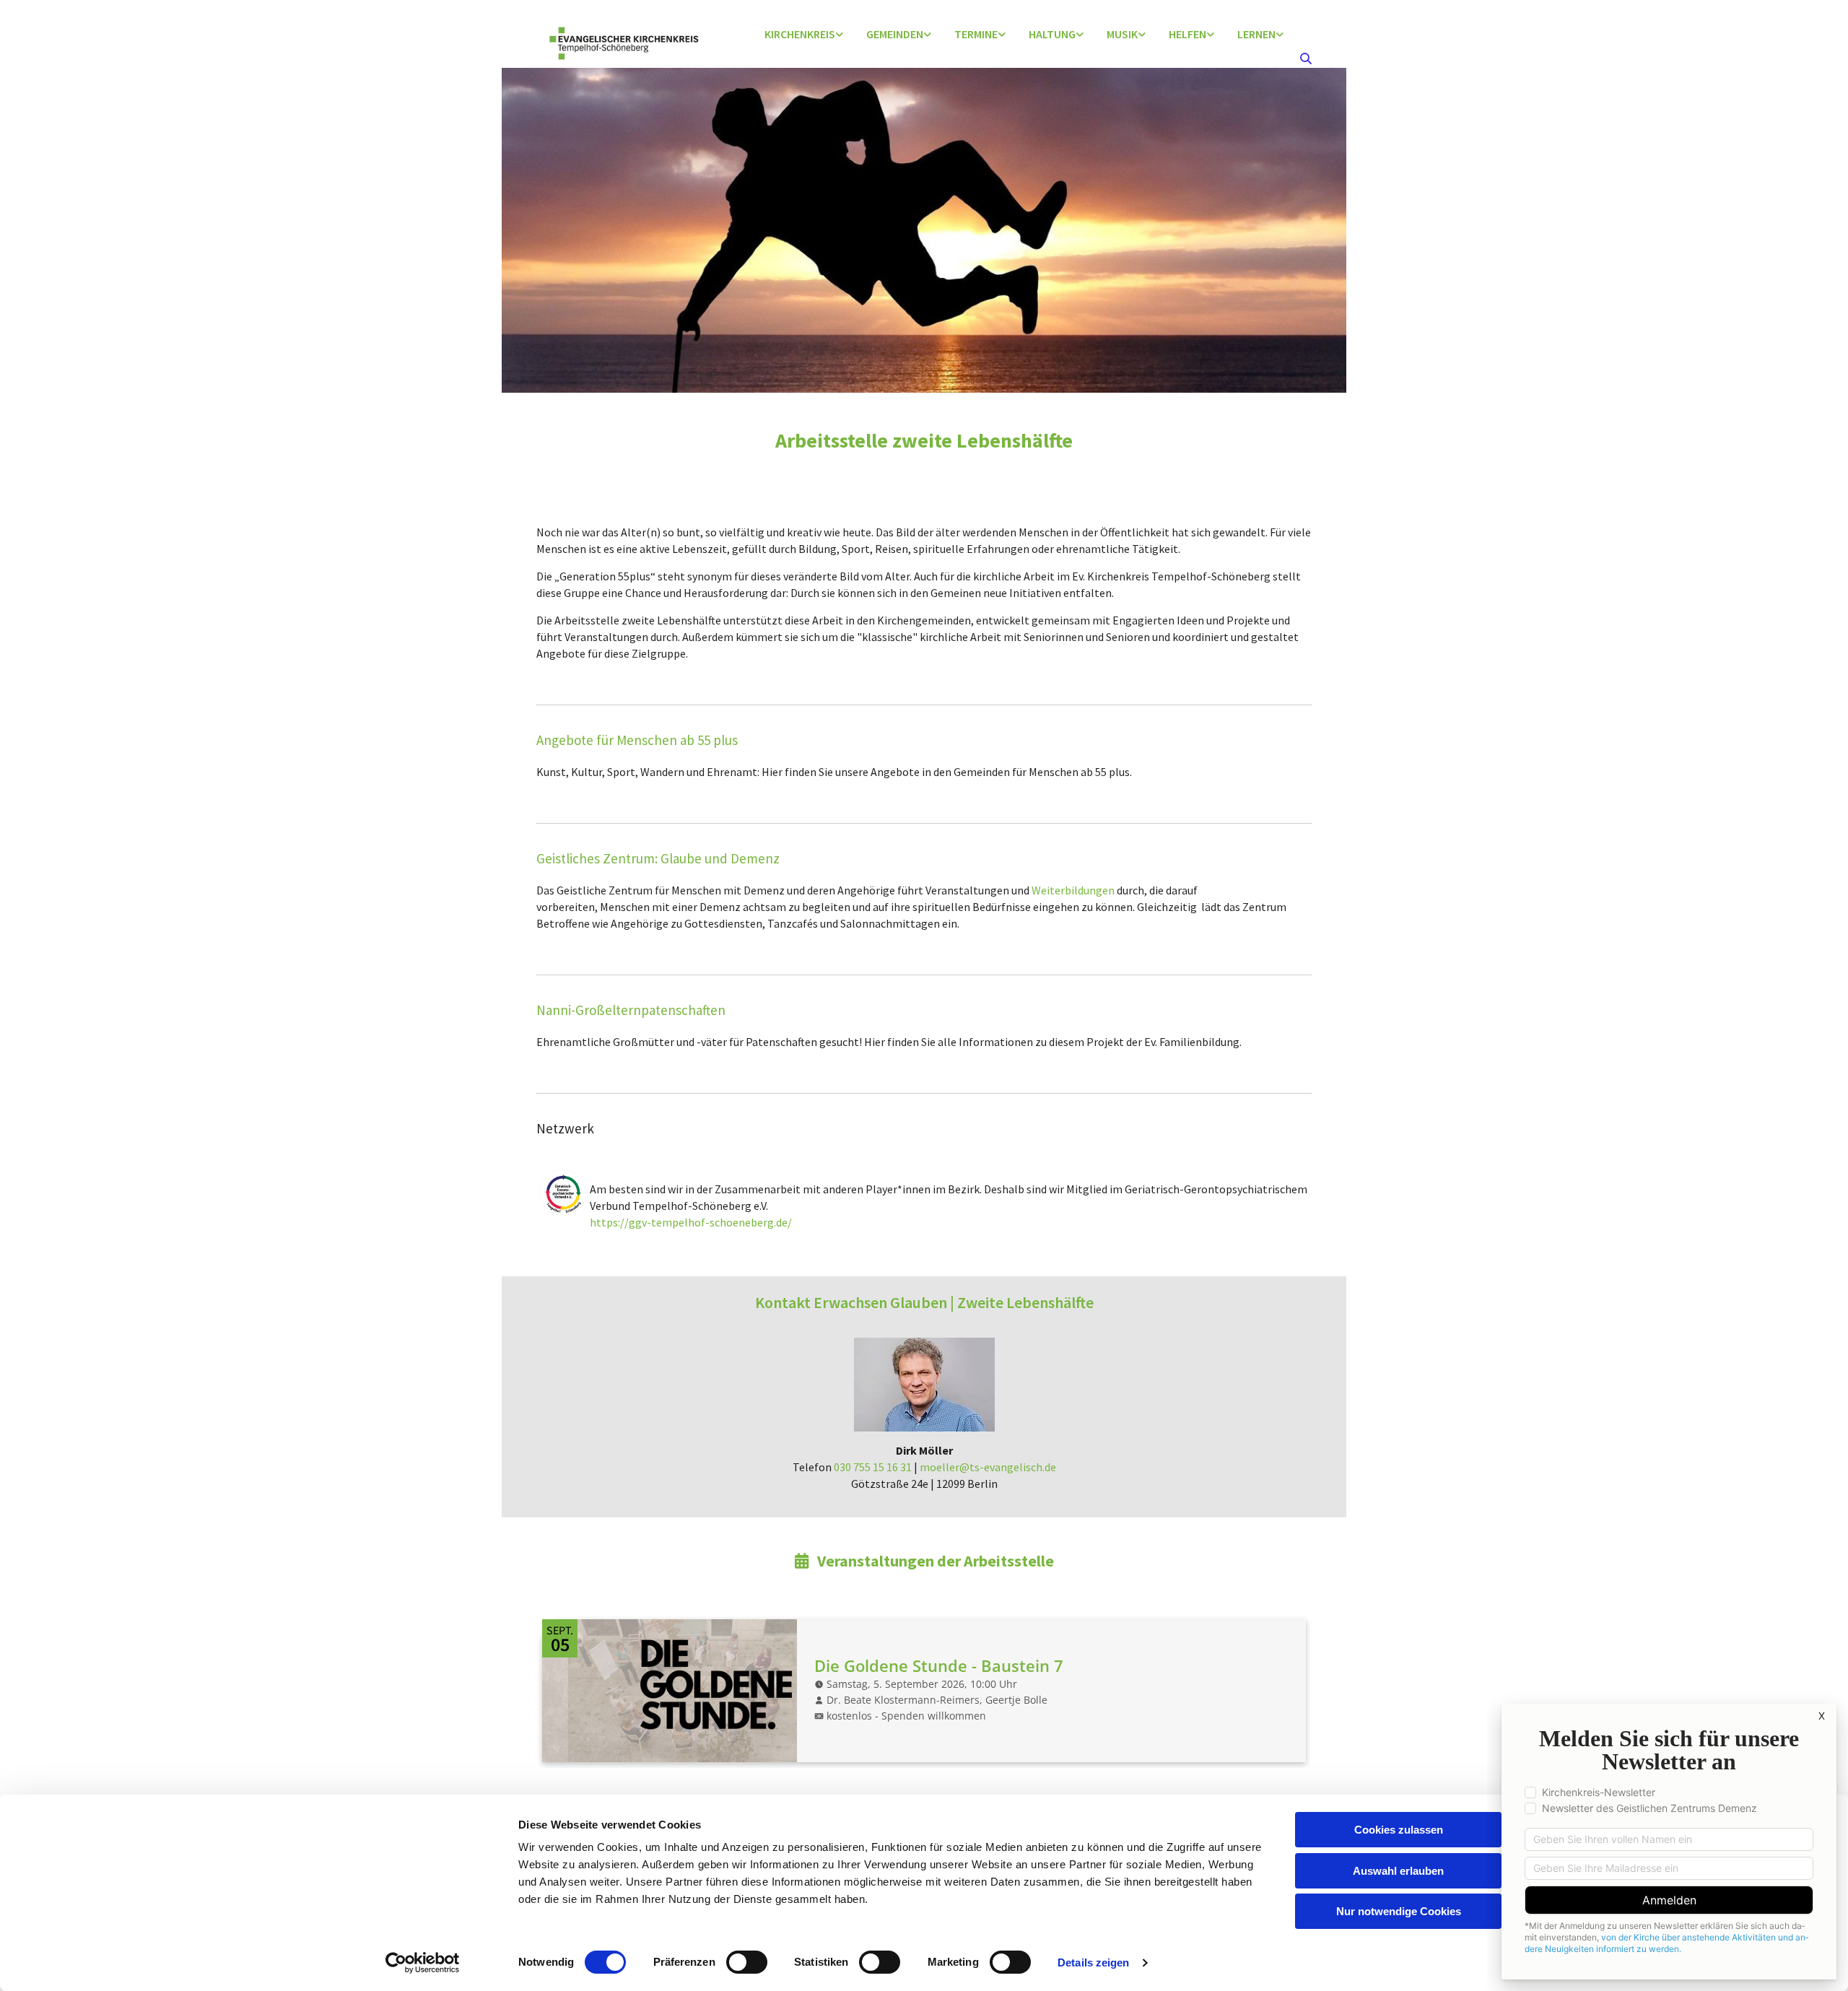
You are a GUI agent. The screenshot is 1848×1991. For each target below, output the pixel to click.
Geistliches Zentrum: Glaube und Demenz (658, 858)
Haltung (1052, 34)
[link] (804, 35)
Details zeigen (1093, 1962)
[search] (1306, 58)
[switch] (747, 1962)
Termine (976, 34)
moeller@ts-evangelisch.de (988, 1467)
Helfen (1187, 34)
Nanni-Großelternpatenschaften (631, 1010)
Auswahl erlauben (1398, 1871)
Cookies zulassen (1399, 1830)
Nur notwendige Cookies (1399, 1911)
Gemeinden (895, 34)
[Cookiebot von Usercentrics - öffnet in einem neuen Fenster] (423, 1963)
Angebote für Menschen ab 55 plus (637, 740)
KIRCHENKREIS (800, 34)
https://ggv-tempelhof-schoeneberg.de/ (691, 1222)
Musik (1122, 34)
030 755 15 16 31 (873, 1467)
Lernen (1256, 34)
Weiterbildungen (1073, 890)
